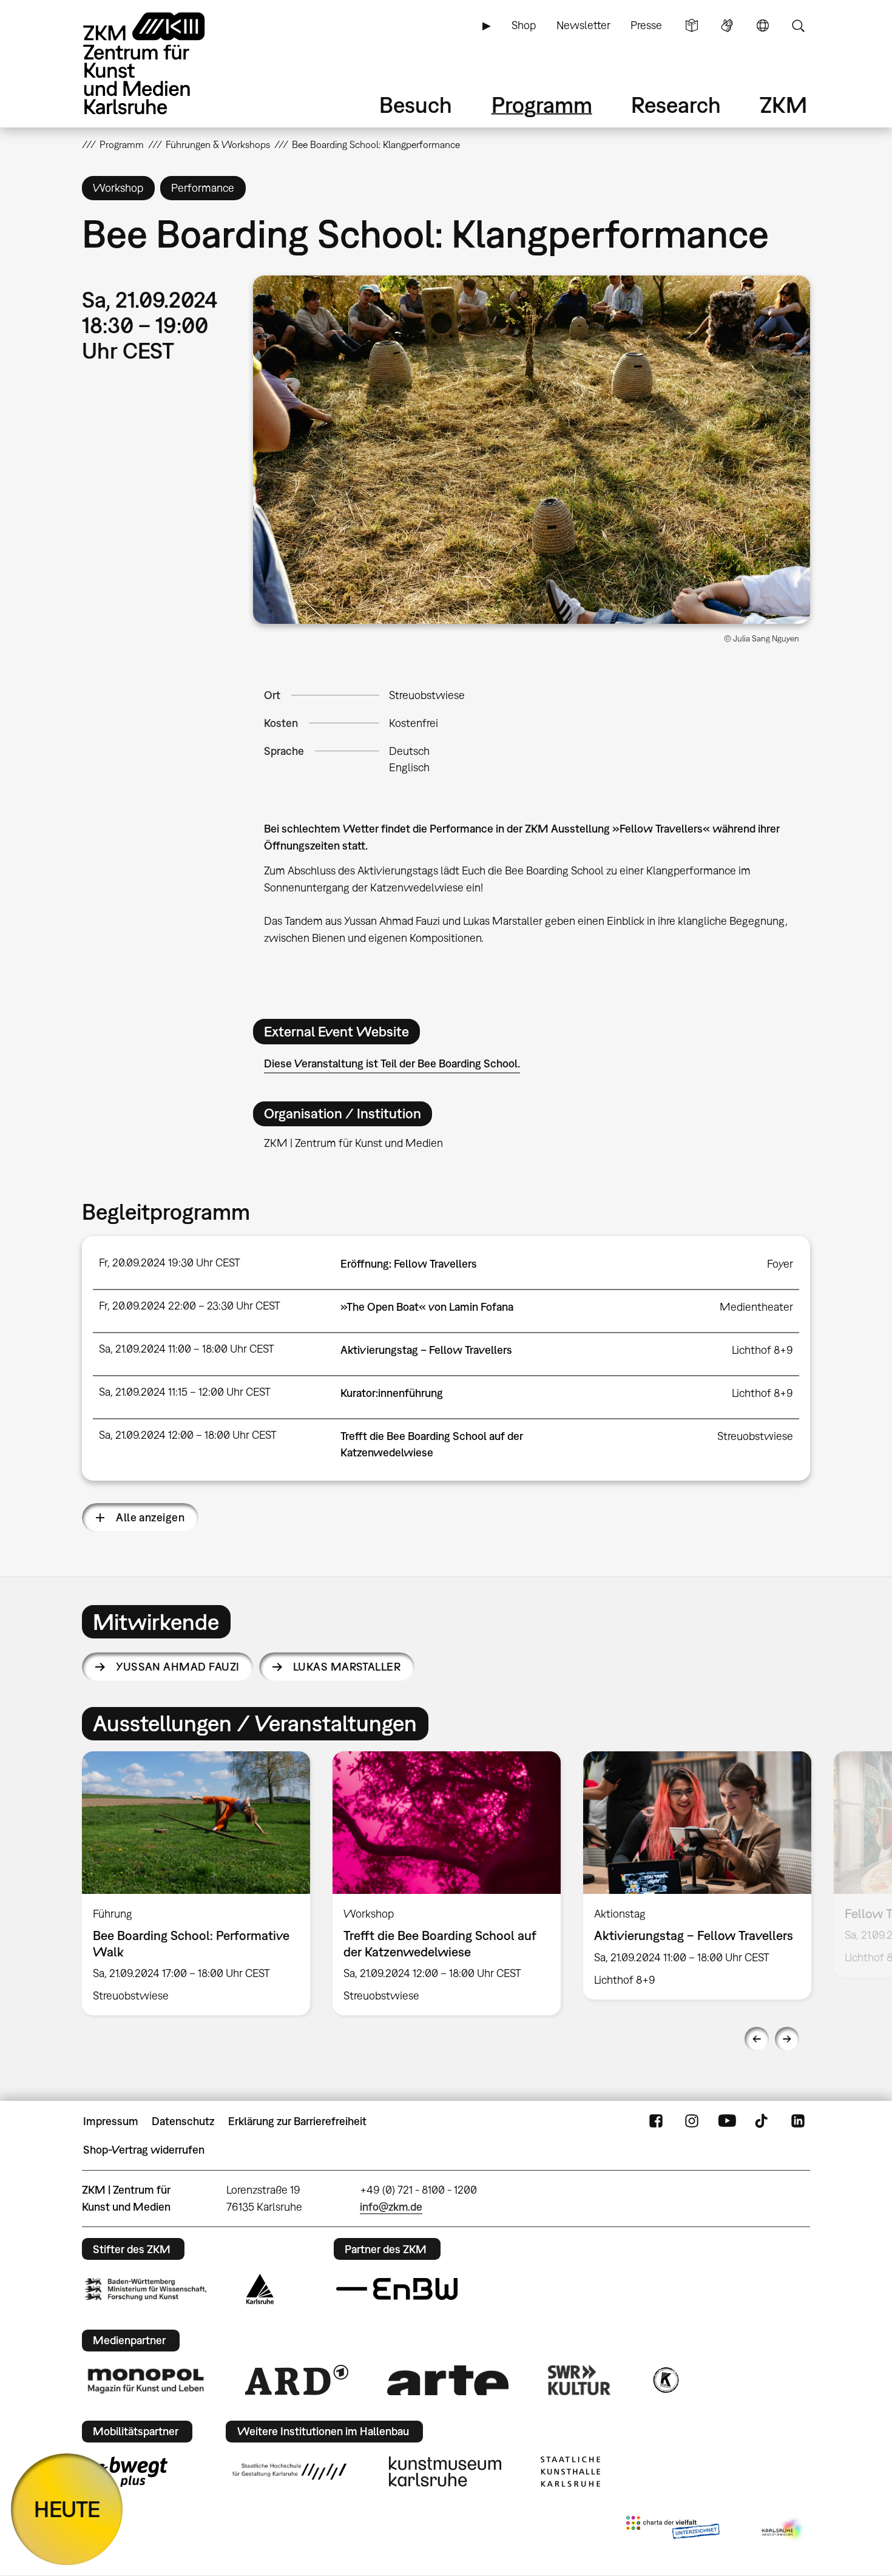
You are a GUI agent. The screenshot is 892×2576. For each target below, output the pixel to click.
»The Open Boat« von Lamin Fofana (427, 1307)
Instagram (692, 2121)
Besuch (416, 105)
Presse (646, 25)
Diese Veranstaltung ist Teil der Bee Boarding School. (392, 1063)
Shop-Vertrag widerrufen (144, 2150)
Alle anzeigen (150, 1517)
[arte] (448, 2380)
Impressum (111, 2121)
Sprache (763, 25)
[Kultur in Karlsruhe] (665, 2380)
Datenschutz (183, 2121)
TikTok (763, 2121)
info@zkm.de (391, 2207)
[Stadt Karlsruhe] (260, 2289)
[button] (532, 450)
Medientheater (756, 1307)
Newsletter (583, 25)
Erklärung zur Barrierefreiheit (297, 2121)
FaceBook (656, 2121)
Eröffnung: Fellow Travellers (409, 1264)
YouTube (727, 2121)
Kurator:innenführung (392, 1393)
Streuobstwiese (427, 695)
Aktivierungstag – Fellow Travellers (426, 1350)
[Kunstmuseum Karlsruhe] (445, 2472)
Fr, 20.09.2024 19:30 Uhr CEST (170, 1263)
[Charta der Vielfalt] (673, 2530)
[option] (196, 1883)
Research (676, 105)
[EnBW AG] (397, 2289)
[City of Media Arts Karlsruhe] (783, 2530)
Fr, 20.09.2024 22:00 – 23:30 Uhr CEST (190, 1306)
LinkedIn (798, 2121)
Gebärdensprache (727, 25)
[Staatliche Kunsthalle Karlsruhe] (570, 2472)
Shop (524, 25)
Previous (757, 2039)
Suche (798, 25)
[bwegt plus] (126, 2472)
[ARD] (297, 2380)
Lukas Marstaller (347, 1667)
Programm (542, 105)
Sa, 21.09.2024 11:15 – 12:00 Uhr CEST (185, 1392)
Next (787, 2039)
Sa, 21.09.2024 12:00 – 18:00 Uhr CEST (188, 1435)
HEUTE (67, 2509)
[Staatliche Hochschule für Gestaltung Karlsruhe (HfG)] (289, 2472)
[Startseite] (161, 63)
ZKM (783, 105)
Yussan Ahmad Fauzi (177, 1667)
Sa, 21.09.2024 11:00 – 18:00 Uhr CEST (187, 1349)
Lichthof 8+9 (762, 1350)
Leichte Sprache (692, 25)
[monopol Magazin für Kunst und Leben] (146, 2380)
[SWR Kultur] (579, 2380)
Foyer (780, 1264)
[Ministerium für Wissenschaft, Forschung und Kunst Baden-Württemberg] (146, 2289)
